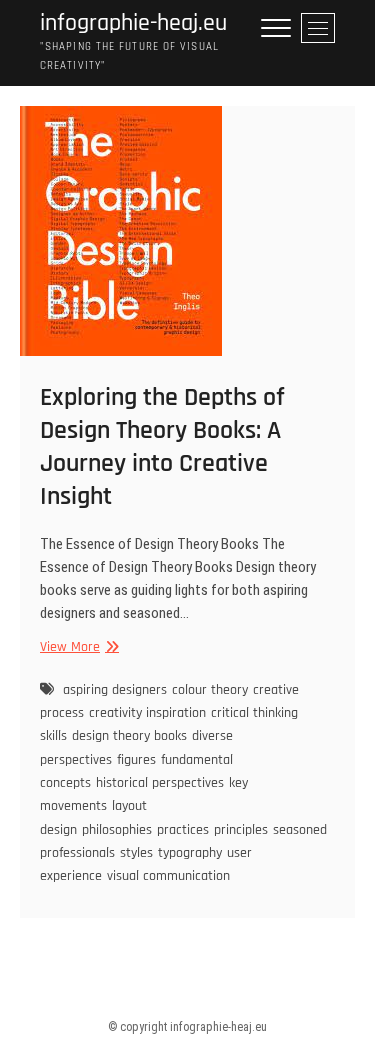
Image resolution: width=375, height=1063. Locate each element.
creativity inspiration (147, 713)
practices (183, 830)
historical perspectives (160, 783)
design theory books (129, 736)
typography (190, 853)
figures (136, 760)
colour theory (210, 690)
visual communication (168, 876)
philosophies (117, 830)
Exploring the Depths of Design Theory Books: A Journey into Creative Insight (162, 447)
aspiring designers (115, 690)
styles (136, 853)
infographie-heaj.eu (133, 23)
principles (241, 830)
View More (77, 647)
